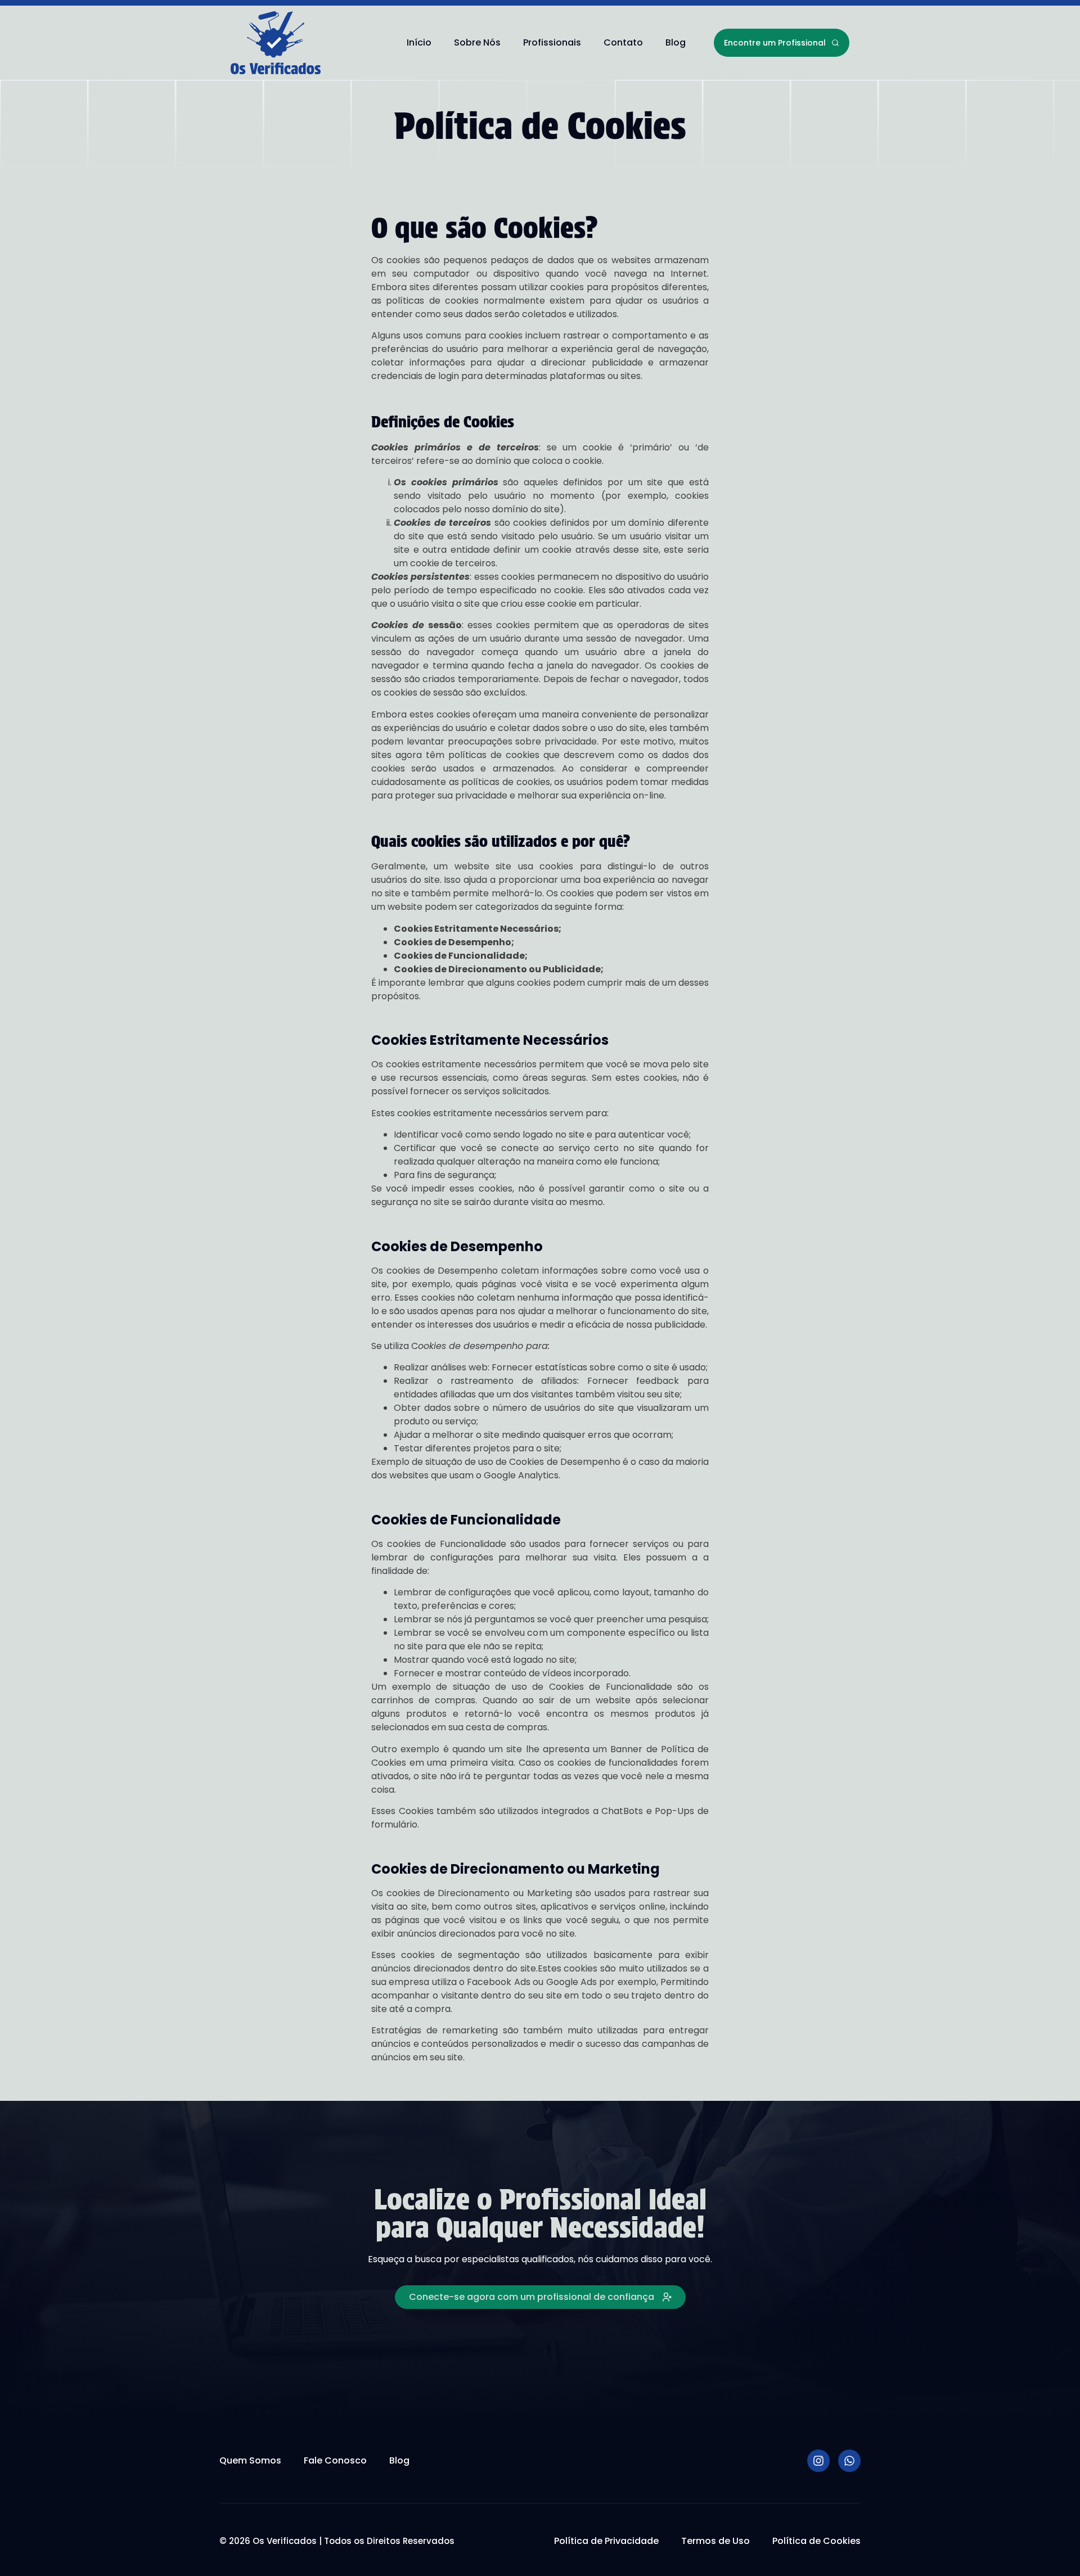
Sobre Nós (477, 42)
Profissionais (552, 42)
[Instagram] (818, 2461)
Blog (676, 42)
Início (419, 42)
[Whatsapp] (849, 2461)
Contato (623, 42)
